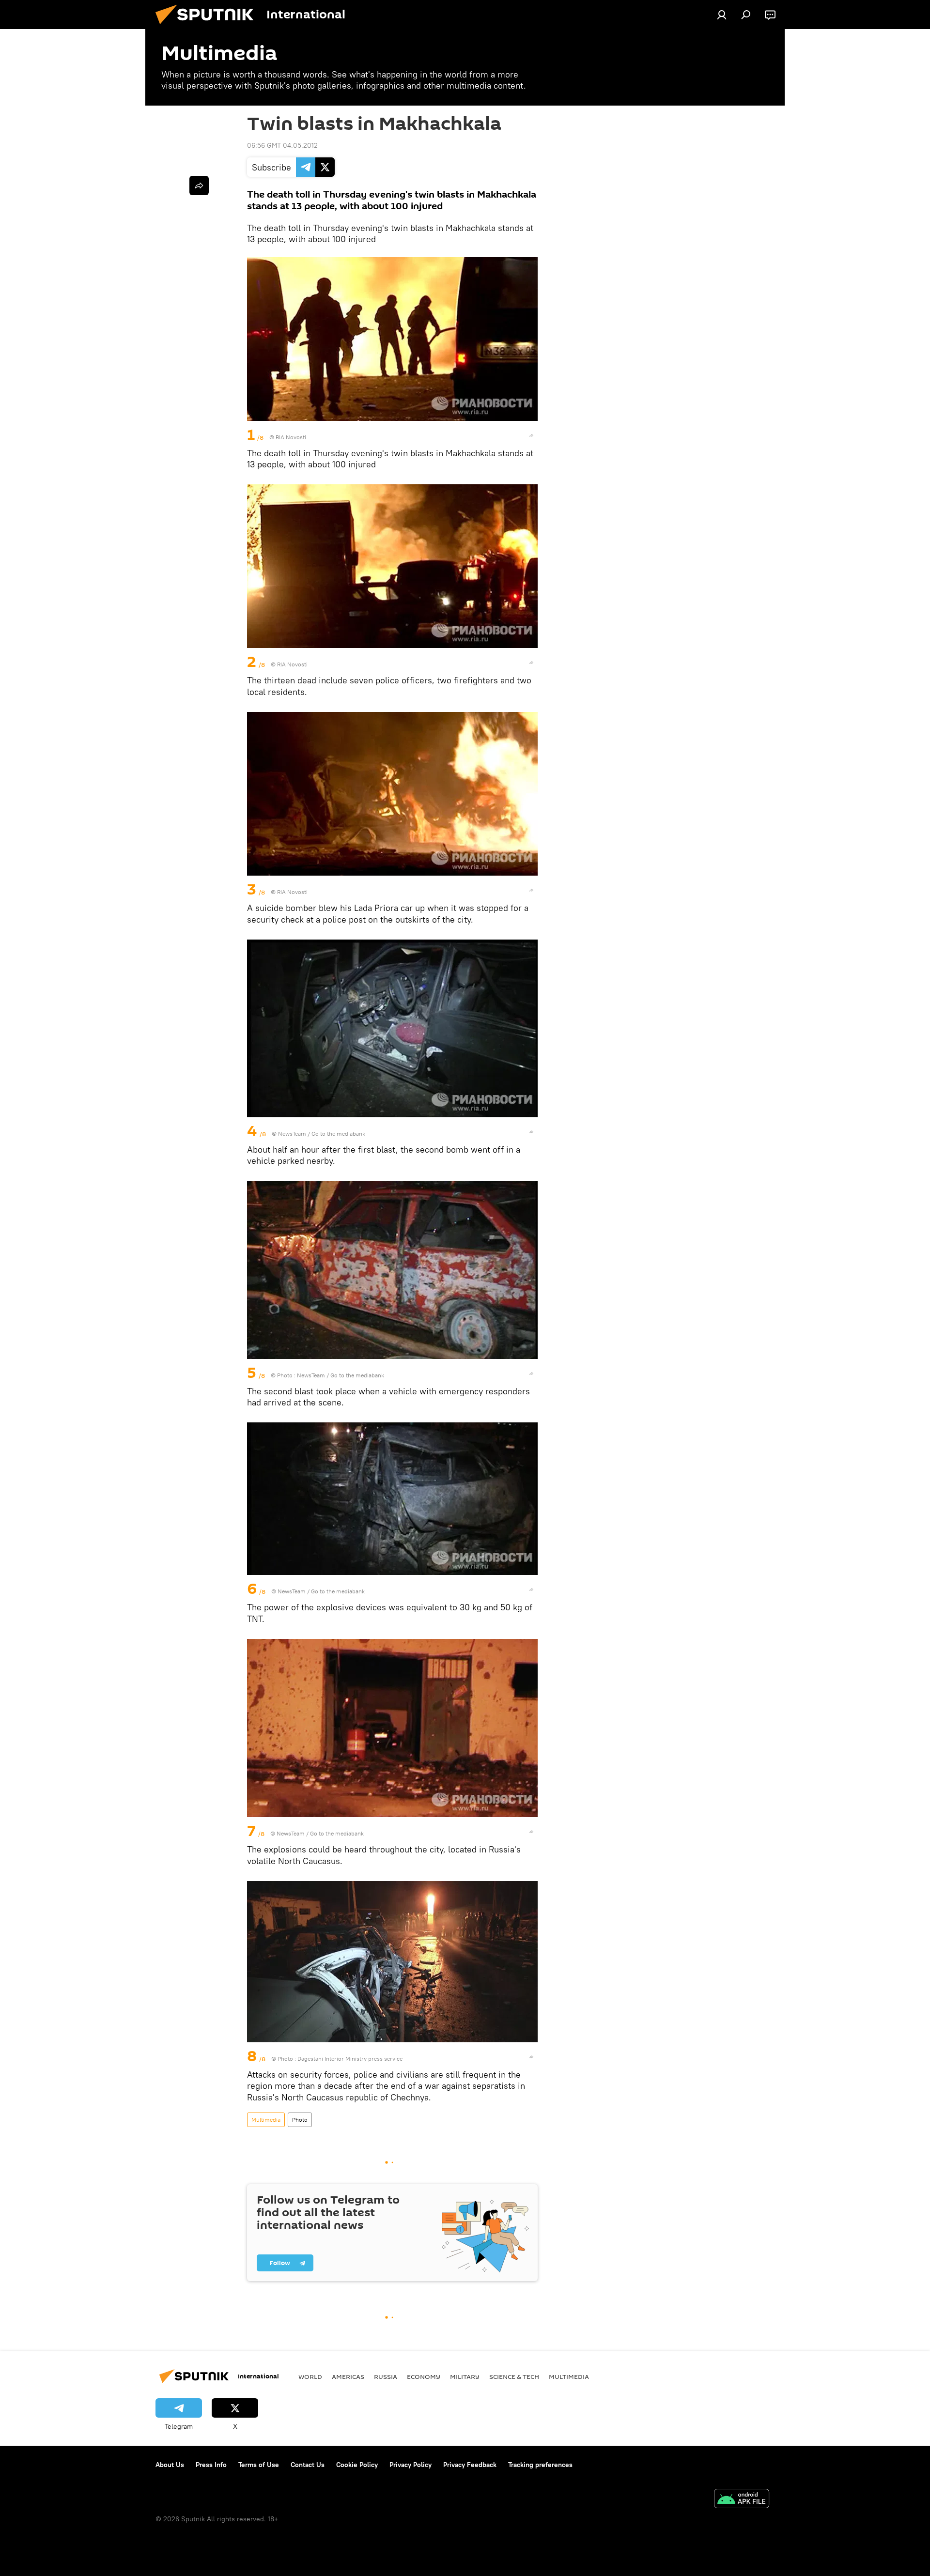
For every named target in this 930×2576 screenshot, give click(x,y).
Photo (300, 2120)
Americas (348, 2376)
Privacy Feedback (470, 2465)
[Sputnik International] (208, 27)
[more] (531, 435)
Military (465, 2376)
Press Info (211, 2465)
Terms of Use (259, 2465)
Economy (424, 2376)
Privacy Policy (411, 2465)
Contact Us (308, 2465)
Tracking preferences (540, 2465)
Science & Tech (514, 2376)
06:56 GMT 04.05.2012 (282, 145)
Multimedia (266, 2120)
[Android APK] (742, 2500)
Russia (386, 2376)
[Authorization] (722, 15)
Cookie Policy (357, 2465)
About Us (170, 2465)
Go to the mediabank (338, 1134)
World (310, 2376)
